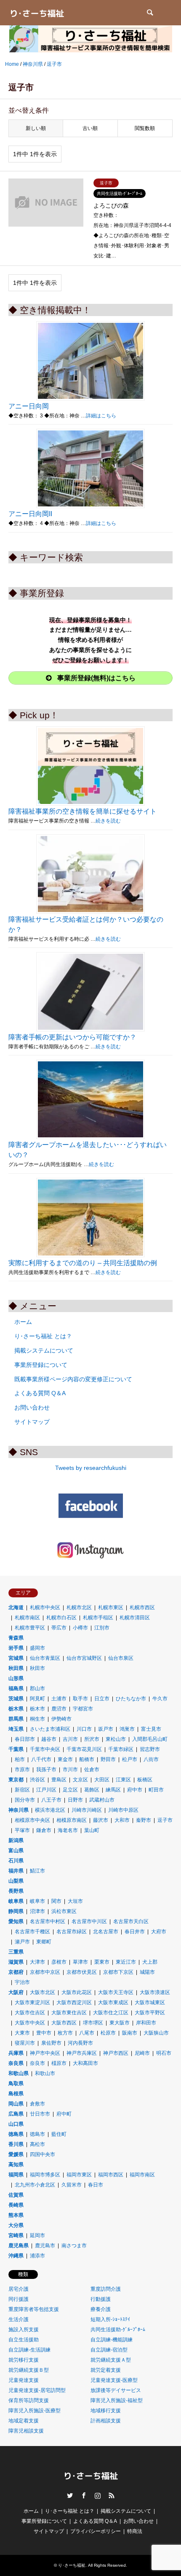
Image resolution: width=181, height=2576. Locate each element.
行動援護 (101, 2299)
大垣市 (75, 1901)
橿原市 (59, 2063)
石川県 (16, 1861)
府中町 (64, 2114)
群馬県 (16, 1719)
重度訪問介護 (106, 2289)
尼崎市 (142, 2053)
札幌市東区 (111, 1607)
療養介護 (101, 2309)
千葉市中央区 (45, 1749)
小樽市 (80, 1628)
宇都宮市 (83, 1709)
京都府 (16, 1972)
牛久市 (160, 1699)
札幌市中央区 (45, 1607)
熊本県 (16, 2215)
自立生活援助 (24, 2340)
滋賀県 (16, 1962)
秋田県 (16, 1668)
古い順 (90, 128)
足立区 (70, 1790)
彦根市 (59, 1962)
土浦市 (59, 1699)
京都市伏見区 (82, 1972)
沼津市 (37, 1911)
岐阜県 (16, 1901)
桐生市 (37, 1719)
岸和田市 (146, 2023)
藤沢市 (101, 1820)
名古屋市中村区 (48, 1921)
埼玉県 (16, 1729)
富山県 (16, 1851)
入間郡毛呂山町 (150, 1739)
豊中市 (44, 2033)
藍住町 (59, 2134)
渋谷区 (37, 1780)
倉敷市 (37, 2104)
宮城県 (16, 1658)
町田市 (156, 1790)
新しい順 (36, 128)
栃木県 (16, 1709)
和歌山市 (45, 2073)
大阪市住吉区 (30, 2013)
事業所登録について (41, 1365)
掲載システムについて (44, 1350)
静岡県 (16, 1911)
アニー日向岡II (30, 514)
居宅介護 (19, 2289)
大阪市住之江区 (111, 2013)
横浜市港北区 (50, 1810)
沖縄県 (16, 2256)
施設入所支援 (24, 2330)
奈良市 (37, 2063)
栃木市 (37, 1709)
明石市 (164, 2053)
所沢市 (92, 1739)
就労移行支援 (24, 2360)
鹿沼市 (59, 1709)
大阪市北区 (43, 1992)
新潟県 (16, 1840)
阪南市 (130, 2033)
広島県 (16, 2114)
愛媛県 (16, 2154)
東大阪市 (120, 2023)
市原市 (22, 1770)
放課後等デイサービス (116, 2390)
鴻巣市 (127, 1729)
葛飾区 (92, 1790)
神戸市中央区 (45, 2053)
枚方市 (65, 2033)
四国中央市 (43, 2154)
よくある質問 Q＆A (40, 1393)
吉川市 (70, 1739)
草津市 (80, 1962)
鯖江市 (37, 1871)
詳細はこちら (101, 416)
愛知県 (16, 1921)
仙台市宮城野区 (84, 1658)
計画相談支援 (106, 2421)
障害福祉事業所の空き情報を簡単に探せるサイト (83, 811)
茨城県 (16, 1699)
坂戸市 (106, 1729)
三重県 (16, 1952)
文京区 (80, 1780)
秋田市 (37, 1668)
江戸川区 (46, 1790)
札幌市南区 (27, 1618)
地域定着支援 (24, 2421)
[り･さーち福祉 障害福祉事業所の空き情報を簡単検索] (37, 13)
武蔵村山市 (102, 1800)
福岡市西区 (111, 2175)
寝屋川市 (25, 2043)
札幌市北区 (79, 1607)
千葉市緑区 (121, 1749)
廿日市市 (40, 2114)
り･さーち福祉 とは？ (43, 1336)
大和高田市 (85, 2063)
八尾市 (87, 2033)
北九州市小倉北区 (35, 2185)
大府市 (159, 1932)
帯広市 (59, 1628)
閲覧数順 (145, 128)
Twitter (70, 2495)
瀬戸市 (22, 1942)
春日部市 (25, 1739)
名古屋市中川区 (89, 1921)
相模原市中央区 (32, 1820)
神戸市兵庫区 (82, 2053)
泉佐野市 (51, 2043)
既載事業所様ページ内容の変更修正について (73, 1379)
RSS (112, 2495)
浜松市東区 (64, 1911)
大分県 (16, 2225)
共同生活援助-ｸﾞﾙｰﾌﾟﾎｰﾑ (118, 2330)
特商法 (135, 2531)
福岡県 (16, 2175)
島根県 (16, 2094)
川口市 (84, 1729)
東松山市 (116, 1739)
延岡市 (37, 2235)
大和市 (122, 1820)
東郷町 (44, 1942)
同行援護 (19, 2299)
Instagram (98, 2495)
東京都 (16, 1780)
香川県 (16, 2144)
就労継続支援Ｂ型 (29, 2370)
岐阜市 (37, 1901)
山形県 (16, 1678)
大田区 (102, 1780)
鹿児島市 (45, 2246)
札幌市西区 (142, 1607)
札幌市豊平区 (30, 1628)
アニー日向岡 (29, 406)
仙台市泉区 (121, 1658)
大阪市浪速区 (155, 1992)
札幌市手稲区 (98, 1618)
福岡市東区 (79, 2175)
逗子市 (165, 1820)
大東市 (22, 2033)
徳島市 (37, 2134)
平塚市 (22, 1830)
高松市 (37, 2144)
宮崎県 (16, 2235)
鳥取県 (16, 2084)
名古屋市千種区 (32, 1932)
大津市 (37, 1962)
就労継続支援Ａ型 (111, 2360)
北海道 (16, 1607)
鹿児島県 (19, 2246)
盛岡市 (37, 1648)
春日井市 (135, 1932)
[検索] (149, 13)
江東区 (123, 1780)
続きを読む (108, 821)
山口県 (16, 2124)
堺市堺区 (93, 2023)
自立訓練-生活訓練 (29, 2350)
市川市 (70, 1770)
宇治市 (22, 1982)
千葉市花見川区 (84, 1749)
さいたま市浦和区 (50, 1729)
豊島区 (59, 1780)
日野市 (75, 1800)
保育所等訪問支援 (29, 2400)
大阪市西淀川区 (74, 2002)
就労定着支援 (106, 2370)
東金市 (65, 1759)
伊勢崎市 (61, 1719)
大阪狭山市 (156, 2033)
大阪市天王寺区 (116, 1992)
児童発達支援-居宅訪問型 (37, 2390)
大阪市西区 (64, 2023)
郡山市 (37, 1688)
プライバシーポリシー (96, 2531)
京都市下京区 (118, 1972)
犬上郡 (150, 1962)
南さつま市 (74, 2246)
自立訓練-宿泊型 (109, 2350)
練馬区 (113, 1790)
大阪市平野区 (150, 2013)
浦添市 (37, 2256)
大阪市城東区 (150, 2002)
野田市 (108, 1759)
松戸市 (130, 1759)
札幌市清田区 (135, 1618)
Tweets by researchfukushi (91, 1468)
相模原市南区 (72, 1820)
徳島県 (16, 2134)
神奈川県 (19, 1810)
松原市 (108, 2033)
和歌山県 (19, 2073)
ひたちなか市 (131, 1699)
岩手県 (16, 1648)
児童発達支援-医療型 (114, 2380)
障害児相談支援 (26, 2431)
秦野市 (144, 1820)
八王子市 (51, 1800)
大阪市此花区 (77, 1992)
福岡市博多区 (45, 2175)
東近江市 (126, 1962)
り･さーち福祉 (72, 2565)
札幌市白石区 (61, 1618)
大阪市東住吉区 (69, 2013)
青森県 (16, 1638)
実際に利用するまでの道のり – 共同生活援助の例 (83, 1263)
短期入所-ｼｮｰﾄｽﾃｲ (110, 2319)
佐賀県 (16, 2195)
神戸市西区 (116, 2053)
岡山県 (16, 2104)
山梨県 (16, 1881)
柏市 (20, 1759)
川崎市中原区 (123, 1810)
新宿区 (22, 1790)
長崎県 (16, 2205)
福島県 (16, 1688)
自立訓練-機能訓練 (112, 2340)
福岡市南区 (142, 2175)
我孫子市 (46, 1770)
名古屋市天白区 (131, 1921)
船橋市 (87, 1759)
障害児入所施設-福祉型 (117, 2400)
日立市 (102, 1699)
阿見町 (37, 1699)
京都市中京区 (45, 1972)
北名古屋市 (106, 1932)
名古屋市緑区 (72, 1932)
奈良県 (16, 2063)
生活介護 (19, 2319)
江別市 (102, 1628)
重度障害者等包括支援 (34, 2309)
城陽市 (147, 1972)
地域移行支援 (106, 2411)
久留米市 (72, 2185)
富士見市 (151, 1729)
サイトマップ (32, 1422)
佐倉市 (92, 1770)
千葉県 (16, 1749)
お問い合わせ (32, 1407)
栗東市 (102, 1962)
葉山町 (92, 1830)
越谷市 (49, 1739)
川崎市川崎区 (87, 1810)
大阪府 (16, 1992)
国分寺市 (25, 1800)
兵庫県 (16, 2053)
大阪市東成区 (113, 2002)
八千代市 (41, 1759)
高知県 (16, 2165)
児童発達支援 (24, 2380)
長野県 (16, 1891)
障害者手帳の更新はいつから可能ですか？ (72, 1037)
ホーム (23, 1322)
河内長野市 (80, 2043)
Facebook (84, 2495)
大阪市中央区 (30, 2023)
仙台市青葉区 (45, 1658)
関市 (56, 1901)
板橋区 (145, 1780)
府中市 (135, 1790)
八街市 (151, 1759)
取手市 (80, 1699)
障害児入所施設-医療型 (35, 2411)
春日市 (96, 2185)
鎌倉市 (44, 1830)
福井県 (16, 1871)
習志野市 (150, 1749)
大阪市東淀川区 (32, 2002)
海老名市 (68, 1830)
